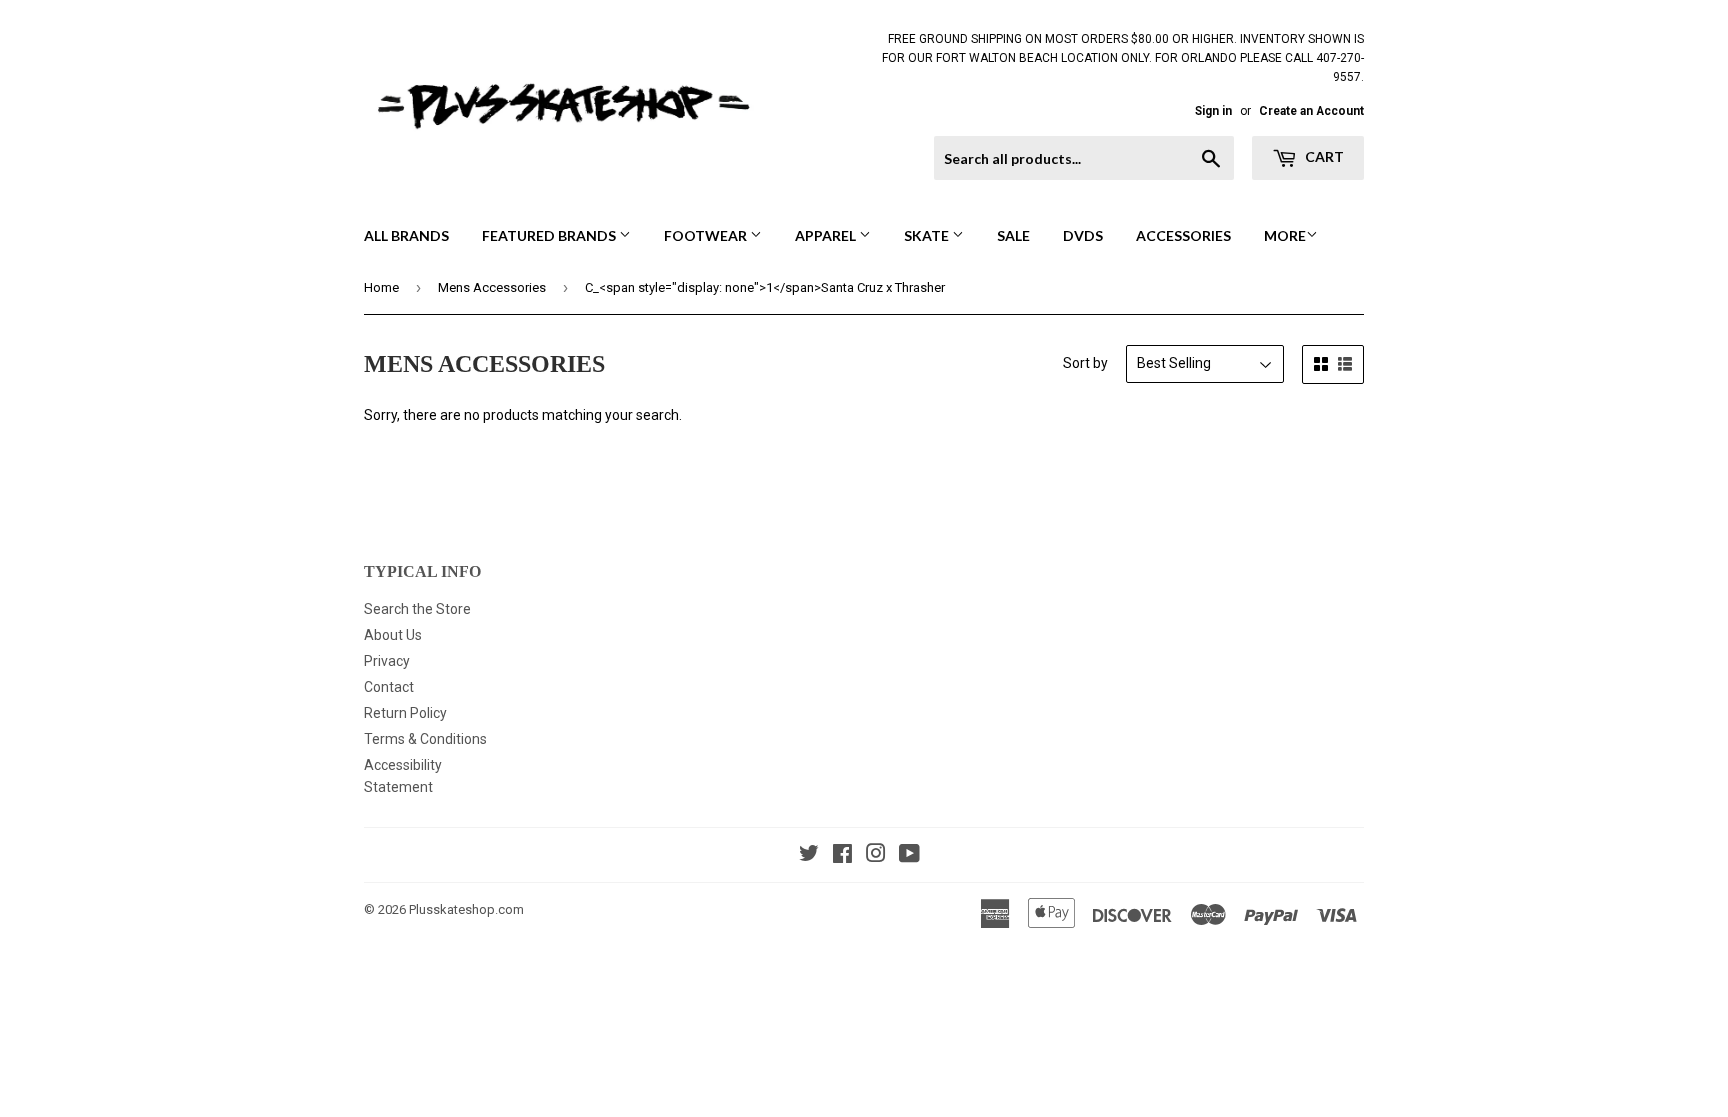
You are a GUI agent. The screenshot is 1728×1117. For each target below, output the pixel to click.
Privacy (387, 661)
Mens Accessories (492, 287)
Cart (1323, 156)
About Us (393, 635)
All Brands (406, 235)
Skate (928, 235)
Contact (389, 687)
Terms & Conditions (425, 739)
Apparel (827, 235)
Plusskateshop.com (466, 909)
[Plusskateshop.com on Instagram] (876, 856)
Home (381, 287)
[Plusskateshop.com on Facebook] (842, 856)
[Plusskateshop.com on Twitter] (809, 856)
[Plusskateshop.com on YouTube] (909, 856)
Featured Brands (550, 235)
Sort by (1085, 363)
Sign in (1213, 111)
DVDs (1083, 235)
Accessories (1183, 235)
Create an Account (1311, 111)
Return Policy (405, 713)
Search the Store (417, 609)
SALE (1013, 235)
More (1285, 235)
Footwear (707, 235)
